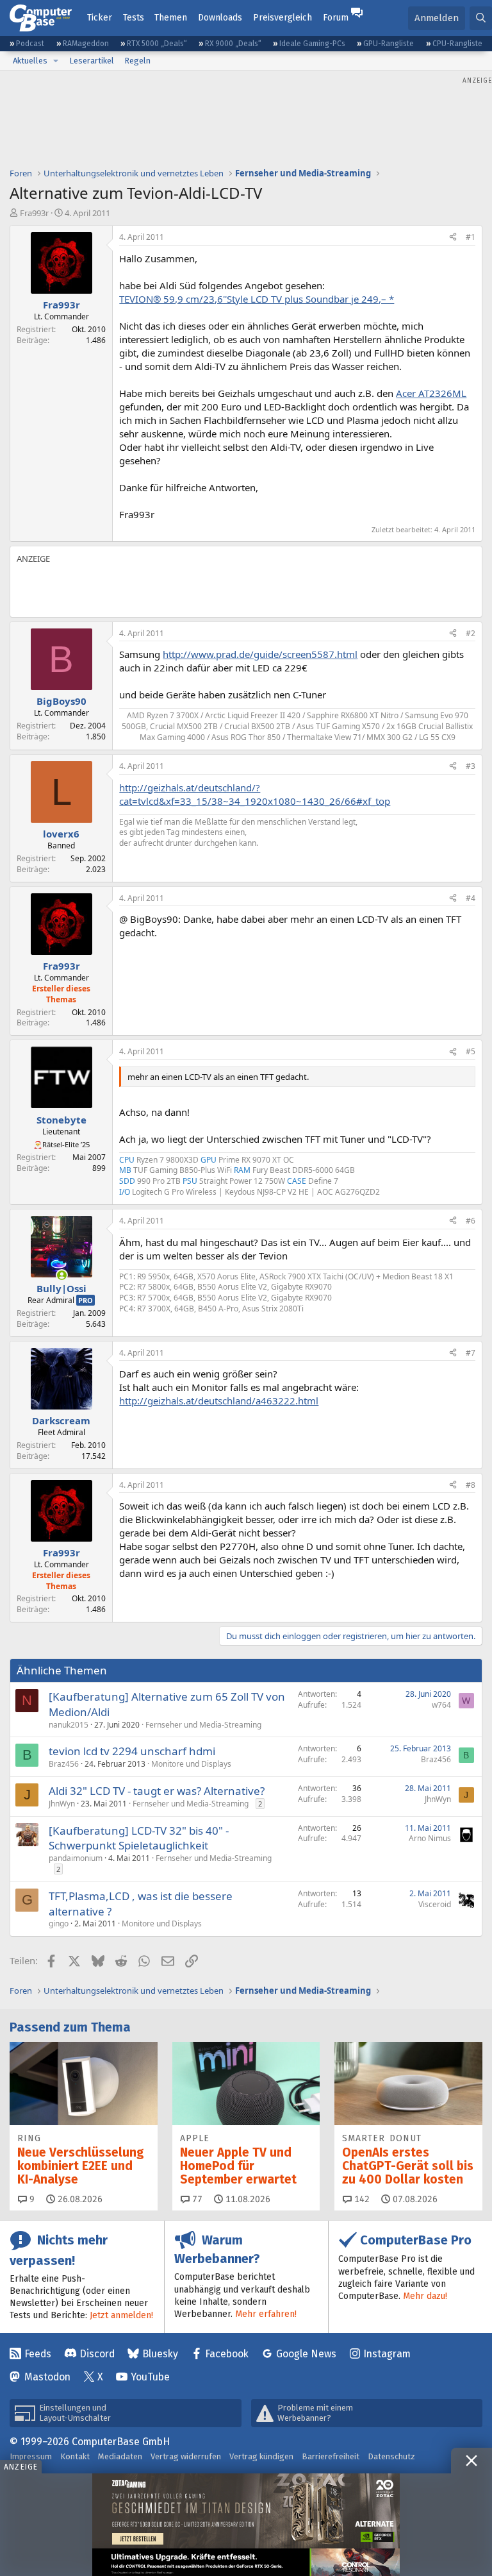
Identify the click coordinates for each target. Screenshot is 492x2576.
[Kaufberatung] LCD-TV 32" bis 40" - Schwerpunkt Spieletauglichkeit (139, 1838)
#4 (471, 898)
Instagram (387, 2354)
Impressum (31, 2456)
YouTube (150, 2377)
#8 (471, 1485)
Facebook (227, 2354)
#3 (471, 766)
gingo (59, 1924)
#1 (471, 237)
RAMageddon (86, 44)
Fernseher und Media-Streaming (203, 1725)
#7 (471, 1353)
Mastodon (47, 2377)
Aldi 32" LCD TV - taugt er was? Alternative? (157, 1791)
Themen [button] (171, 18)
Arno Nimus (430, 1838)
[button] (56, 61)
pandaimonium (76, 1858)
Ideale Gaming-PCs (312, 44)
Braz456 (64, 1764)
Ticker (100, 18)
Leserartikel (92, 61)
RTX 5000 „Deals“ (157, 44)
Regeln (137, 61)
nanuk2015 (69, 1725)
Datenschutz (391, 2456)
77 (196, 2199)
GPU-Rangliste (389, 44)
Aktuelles (30, 61)
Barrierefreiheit (331, 2456)
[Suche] (481, 18)
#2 (471, 633)
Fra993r (34, 213)
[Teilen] (453, 238)
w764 (441, 1705)
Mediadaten (120, 2456)
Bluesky (160, 2354)
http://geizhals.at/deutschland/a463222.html (219, 1401)
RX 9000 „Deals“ (233, 44)
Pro (86, 1300)
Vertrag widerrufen (186, 2456)
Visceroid (435, 1904)
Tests (134, 18)
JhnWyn (62, 1804)
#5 (471, 1051)
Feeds (38, 2354)
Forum (336, 18)
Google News (306, 2354)
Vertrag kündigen (261, 2456)
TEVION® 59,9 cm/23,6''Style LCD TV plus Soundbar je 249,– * (257, 299)
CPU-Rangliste (457, 44)
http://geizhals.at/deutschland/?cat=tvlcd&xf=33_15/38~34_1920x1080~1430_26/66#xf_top (255, 794)
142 (361, 2199)
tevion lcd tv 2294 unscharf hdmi (132, 1751)
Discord (97, 2354)
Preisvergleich (283, 18)
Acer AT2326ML (431, 393)
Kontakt (75, 2456)
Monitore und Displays (191, 1764)
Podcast (30, 44)
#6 (471, 1221)
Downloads (220, 18)
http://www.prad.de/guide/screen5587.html (260, 654)
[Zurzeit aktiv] (62, 1275)
